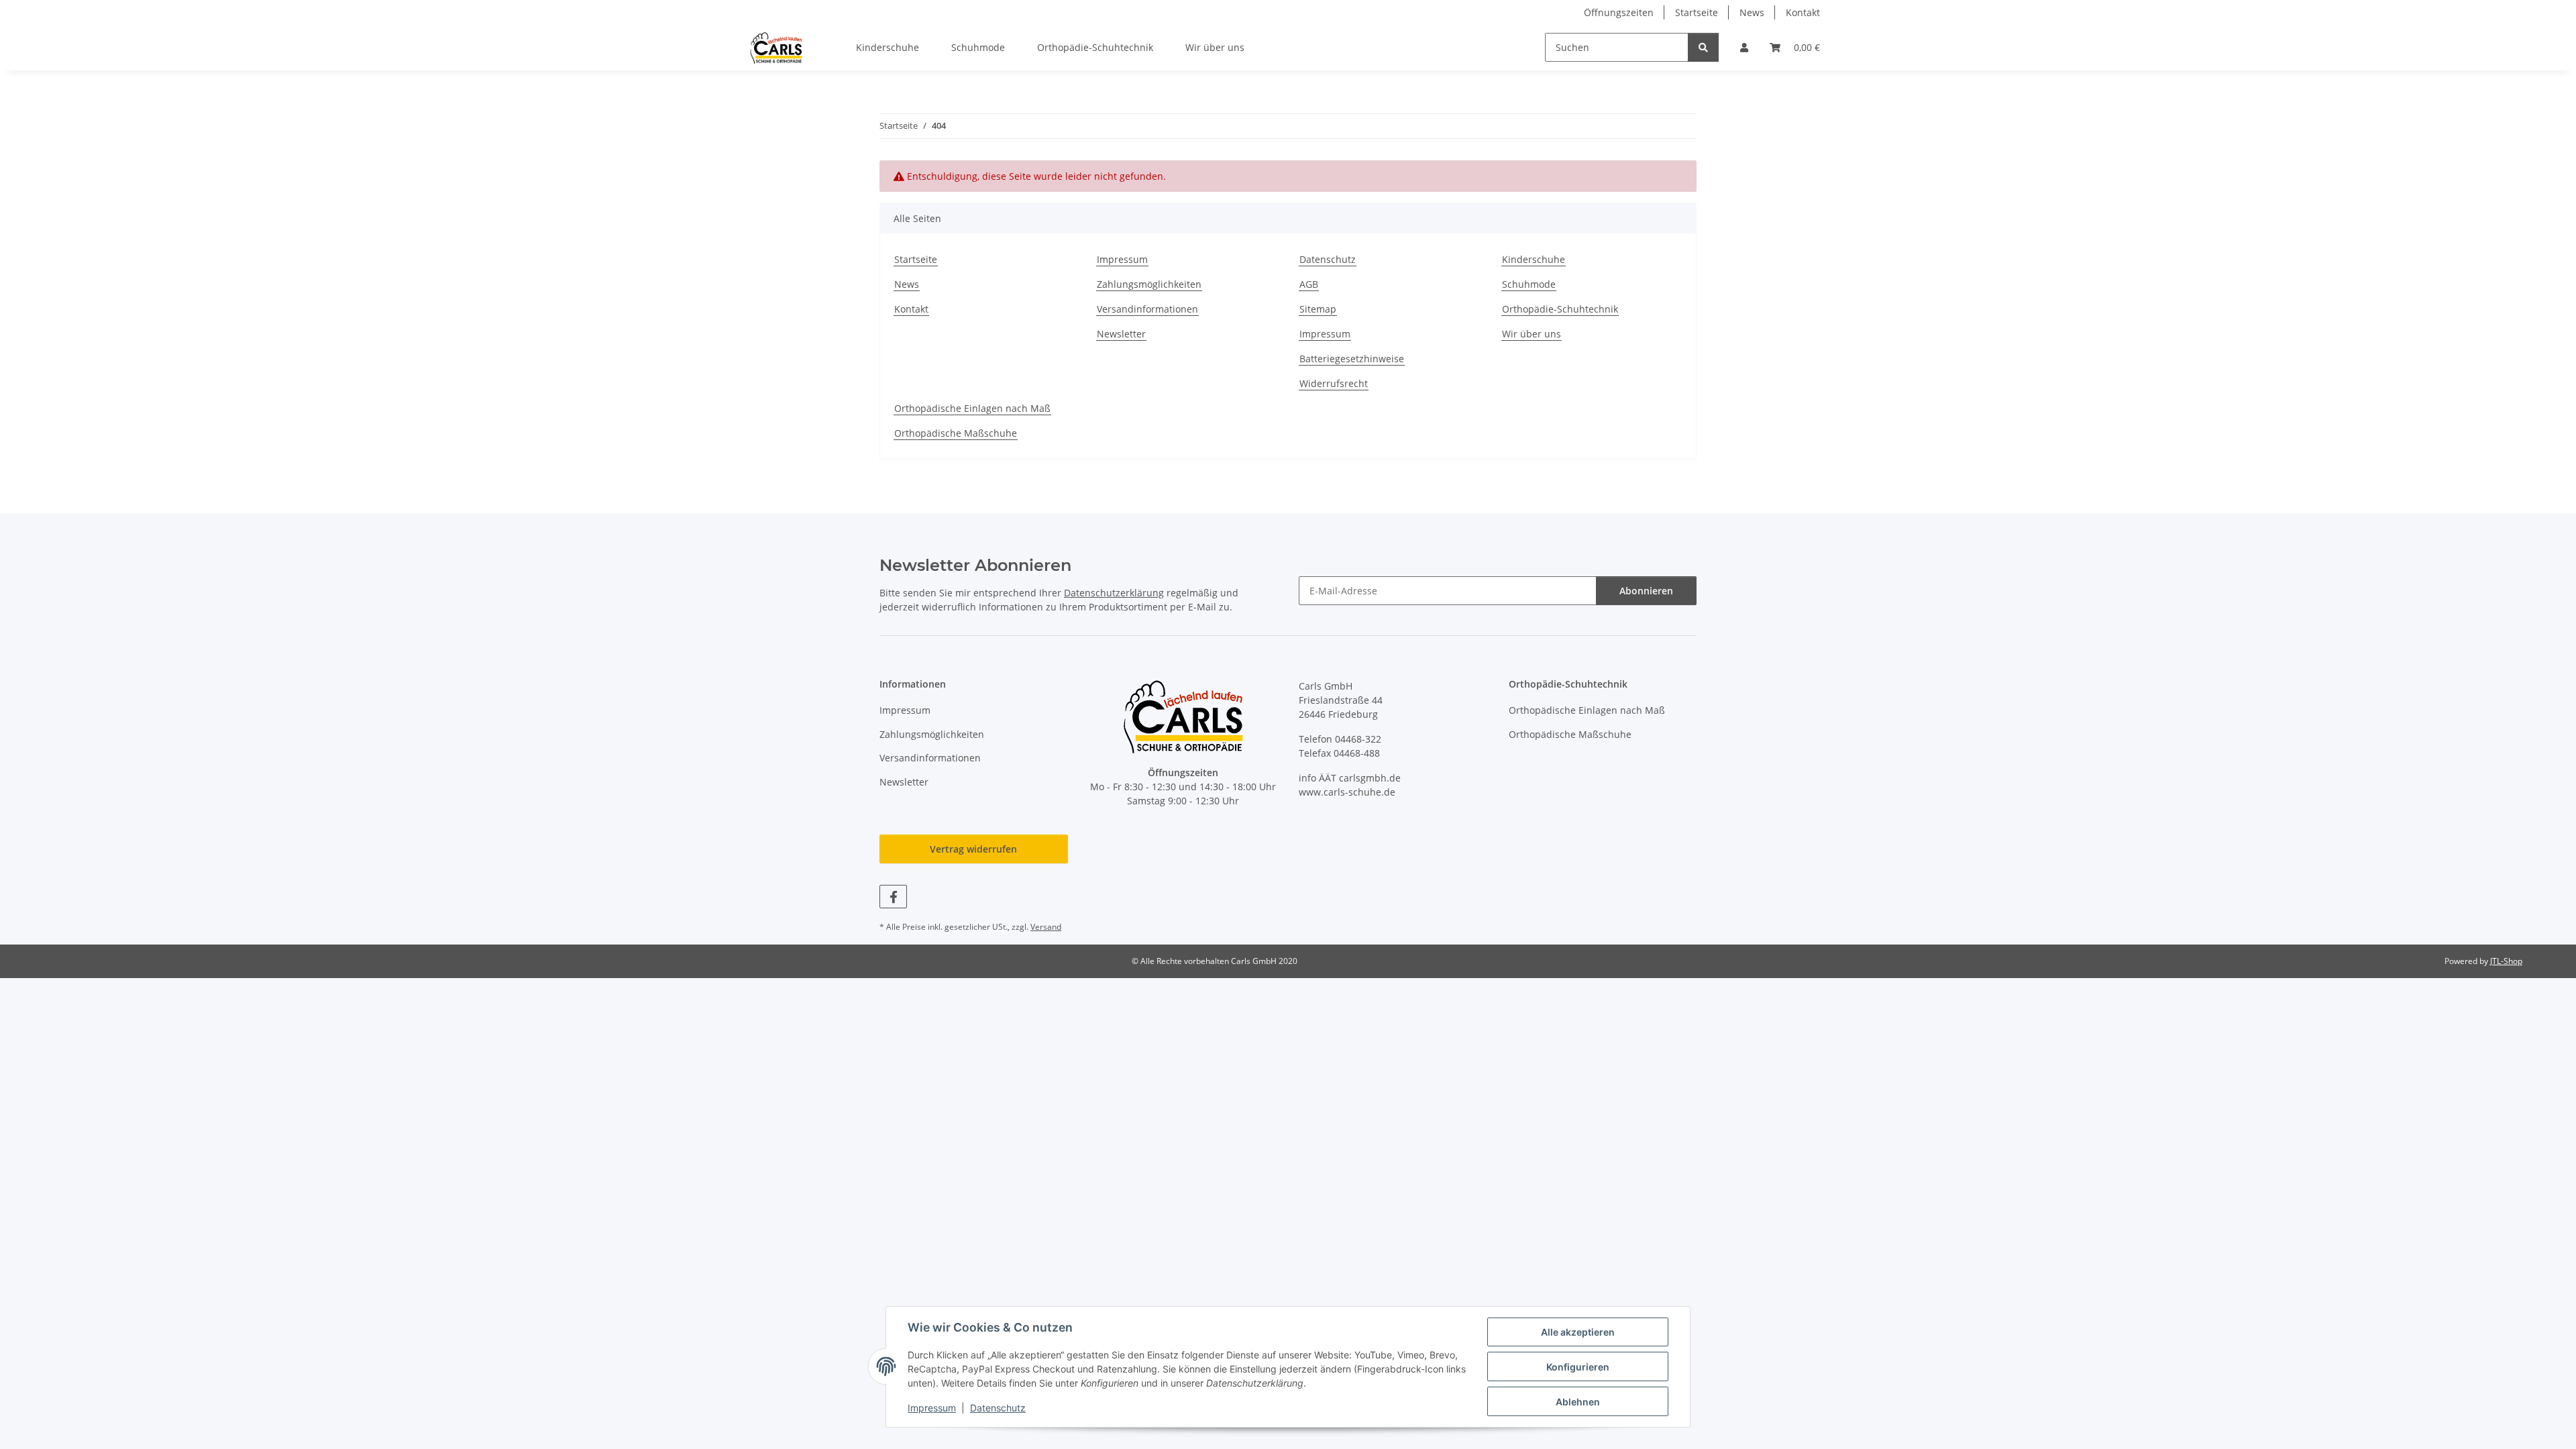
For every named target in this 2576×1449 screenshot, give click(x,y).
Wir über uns (1215, 47)
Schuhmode (978, 47)
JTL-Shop (2506, 961)
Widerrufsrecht (1334, 383)
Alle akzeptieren (1578, 1332)
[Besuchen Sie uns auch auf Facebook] (893, 897)
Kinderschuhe (888, 47)
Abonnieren (1646, 591)
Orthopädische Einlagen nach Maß (972, 408)
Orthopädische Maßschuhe (956, 433)
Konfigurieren (1578, 1367)
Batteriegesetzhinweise (1352, 359)
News (1752, 12)
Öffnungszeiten (1619, 12)
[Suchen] (1703, 47)
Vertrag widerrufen (973, 849)
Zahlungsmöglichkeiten (1149, 284)
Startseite (1697, 12)
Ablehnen (1578, 1402)
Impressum (932, 1408)
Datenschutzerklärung (1114, 593)
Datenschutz (998, 1408)
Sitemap (1318, 309)
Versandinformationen (1147, 309)
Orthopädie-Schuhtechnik (1095, 47)
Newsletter (1121, 334)
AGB (1309, 284)
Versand (1046, 927)
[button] (1744, 47)
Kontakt (1803, 12)
